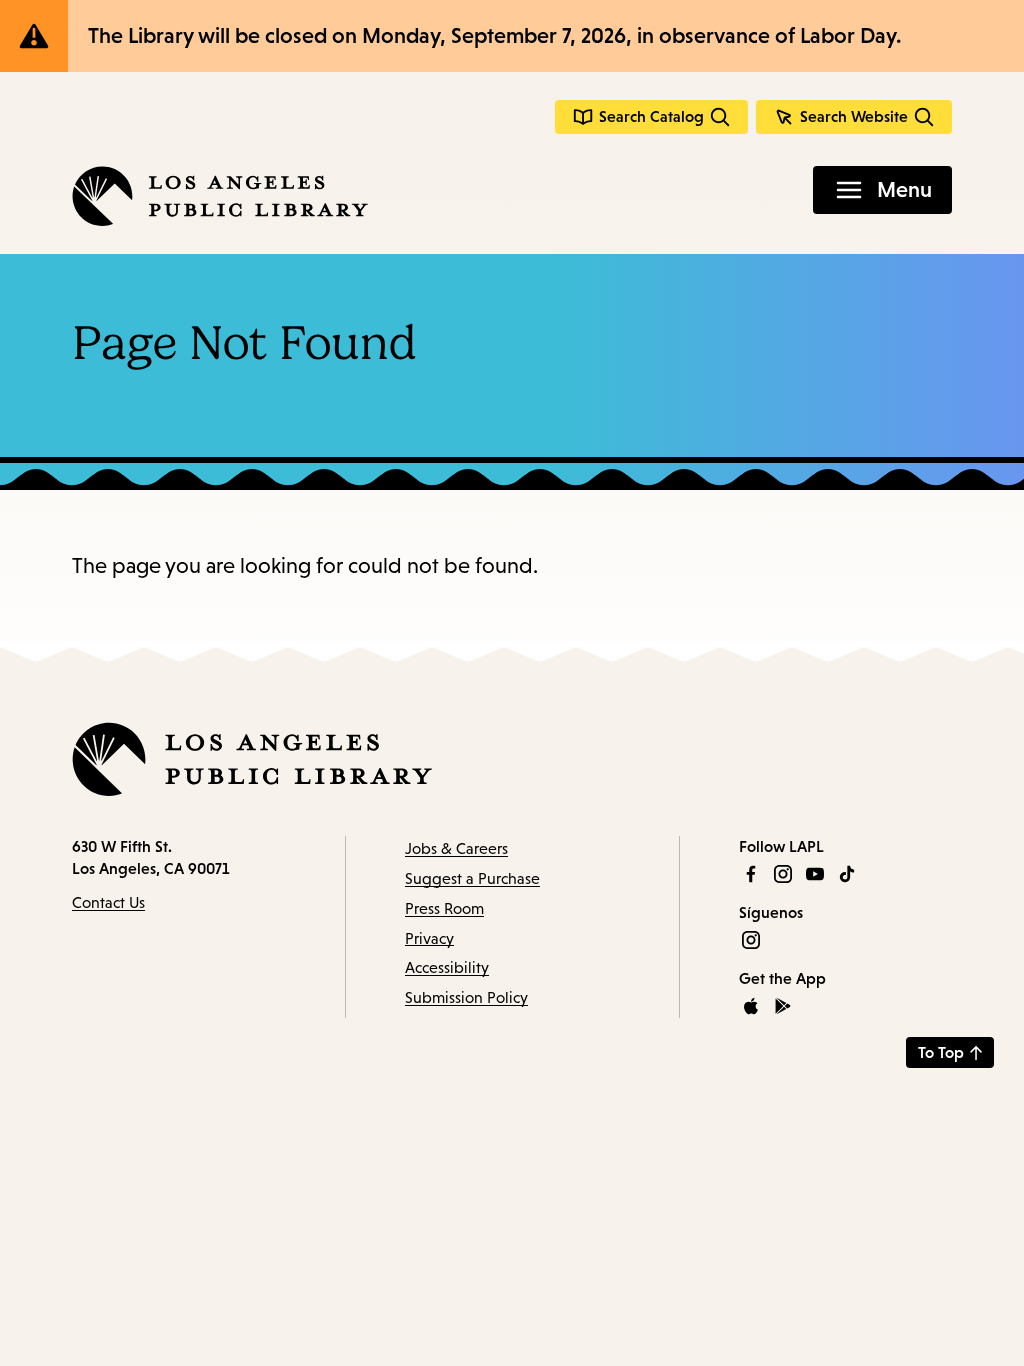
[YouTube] (815, 874)
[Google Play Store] (783, 1006)
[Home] (220, 196)
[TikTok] (847, 874)
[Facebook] (751, 874)
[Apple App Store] (751, 1006)
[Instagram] (783, 874)
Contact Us (108, 902)
